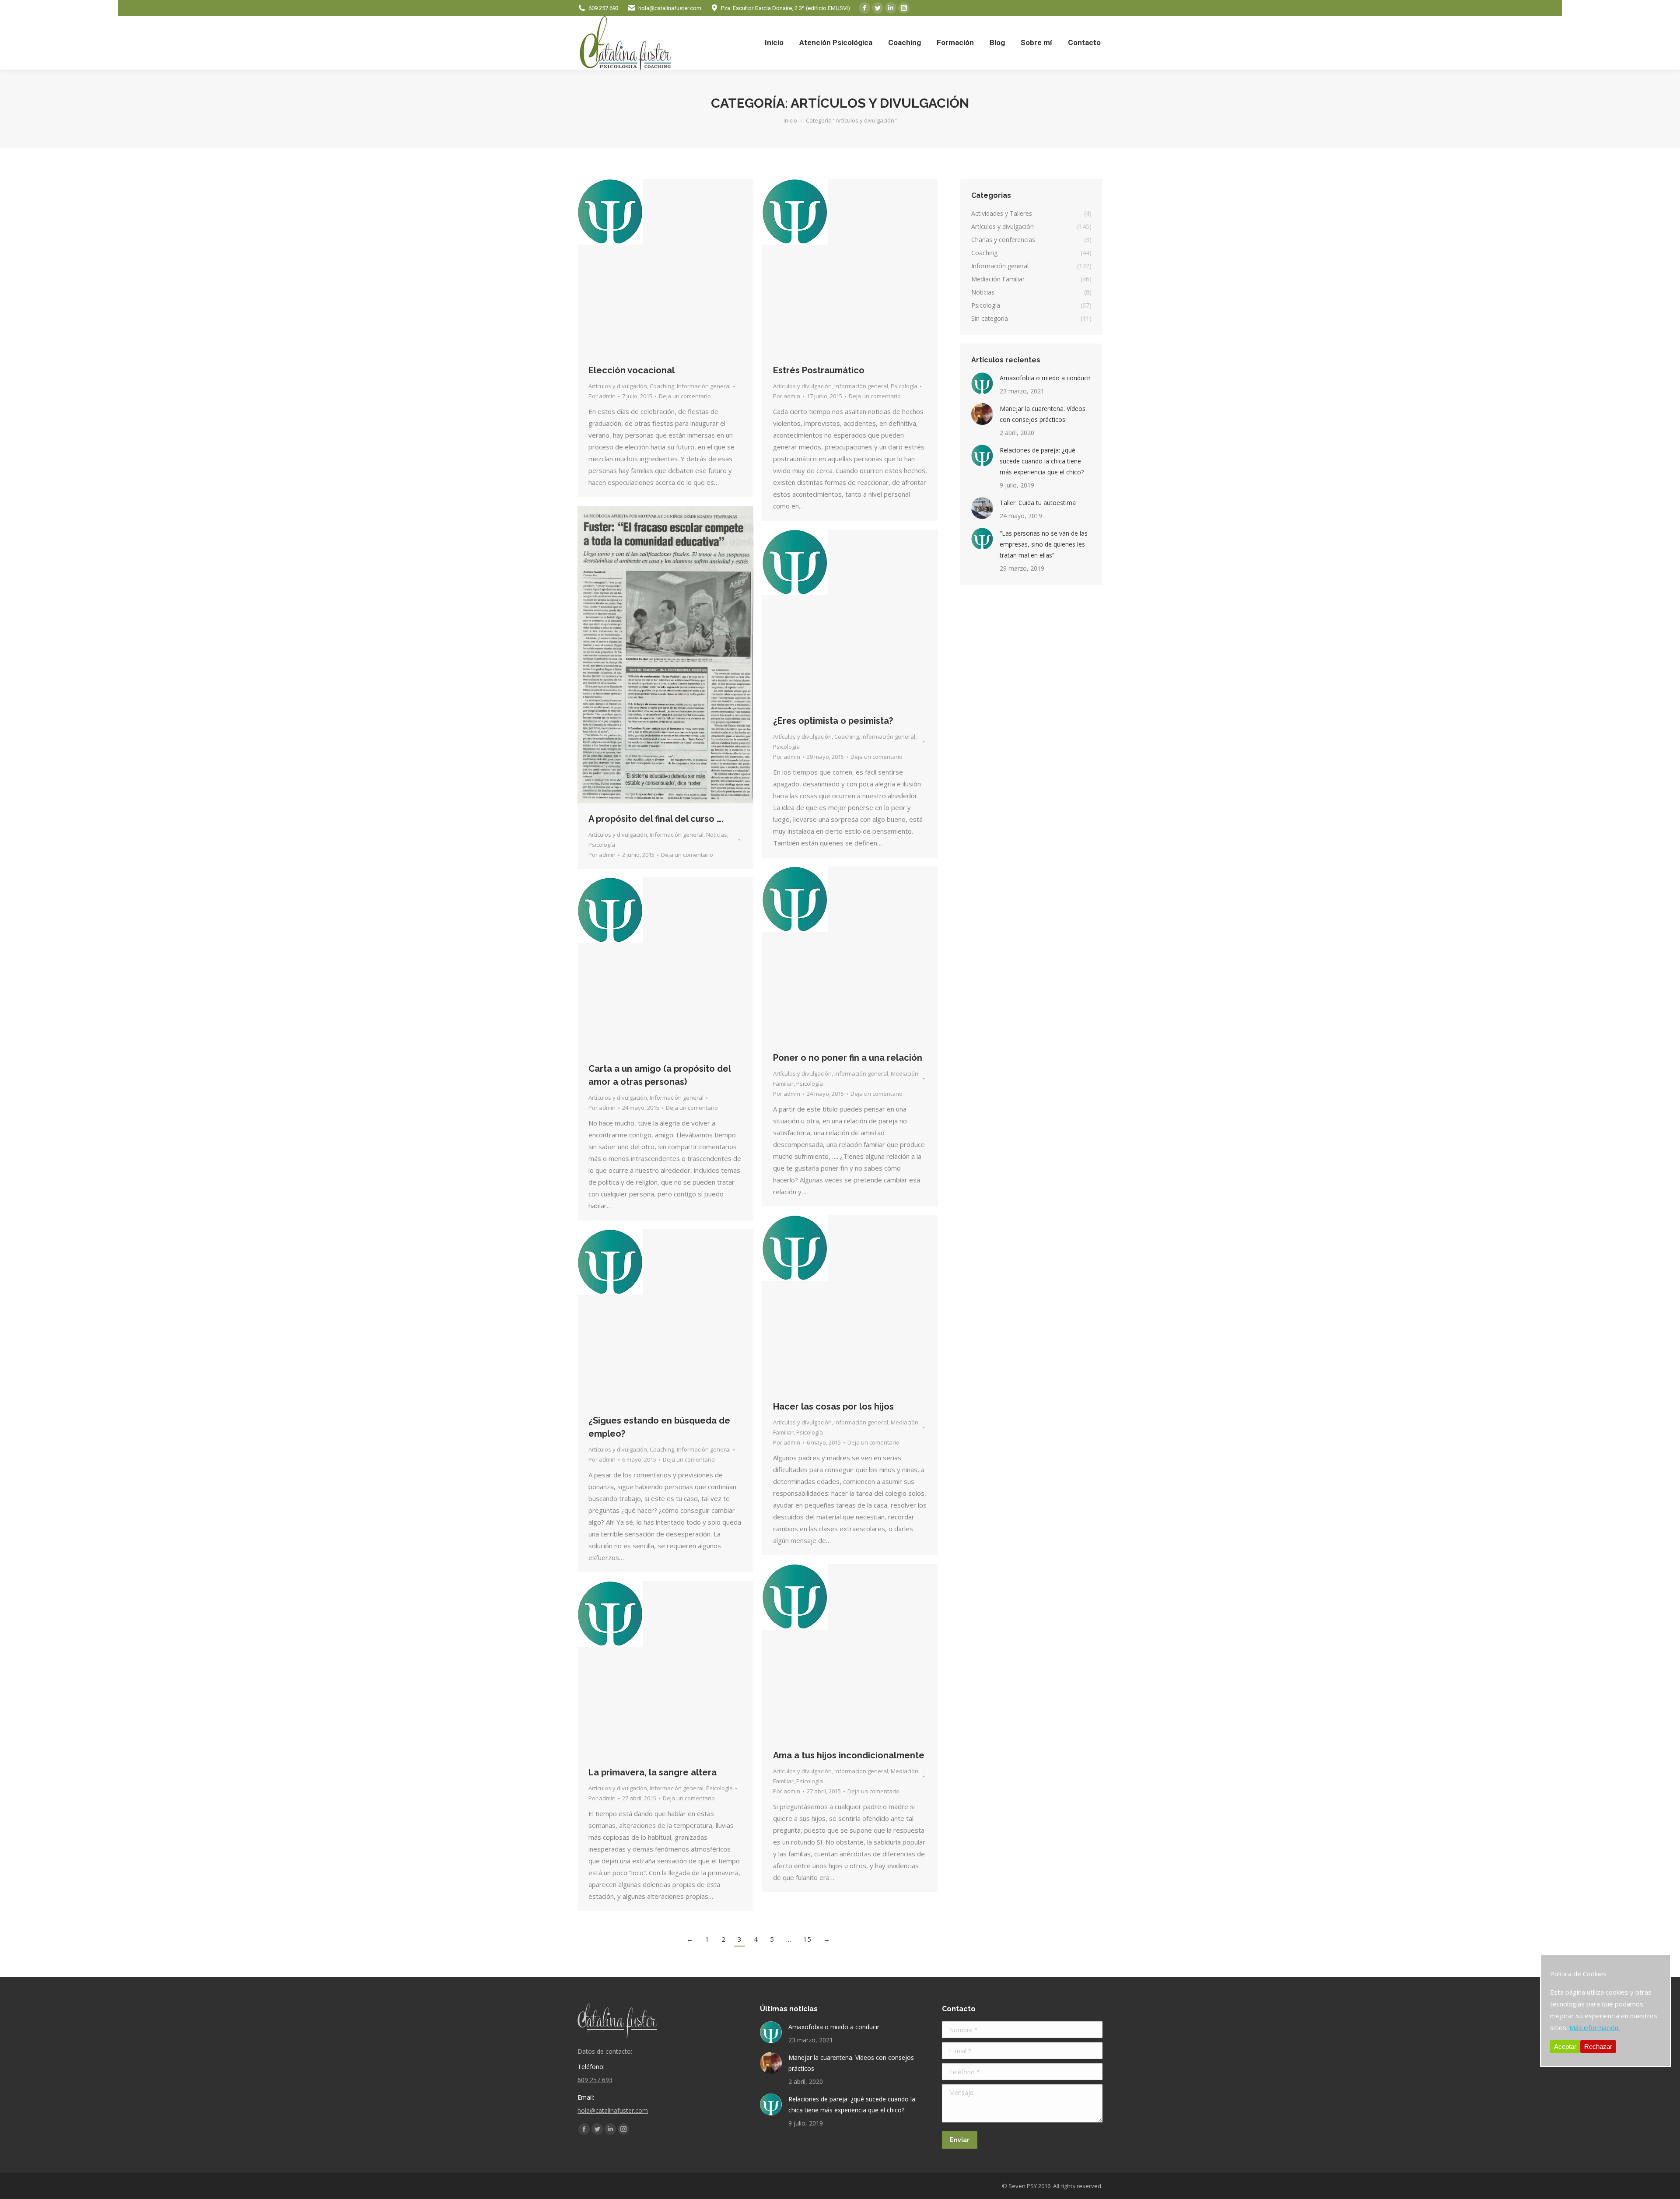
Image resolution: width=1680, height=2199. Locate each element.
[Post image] (982, 383)
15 (807, 1939)
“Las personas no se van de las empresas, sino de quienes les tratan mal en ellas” (1044, 544)
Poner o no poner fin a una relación (848, 1058)
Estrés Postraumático (819, 370)
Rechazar (1598, 2046)
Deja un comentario (685, 396)
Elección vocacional (632, 370)
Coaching (662, 386)
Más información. (1594, 2027)
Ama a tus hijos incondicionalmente (849, 1755)
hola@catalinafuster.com (670, 8)
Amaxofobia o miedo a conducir (1045, 378)
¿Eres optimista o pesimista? (833, 721)
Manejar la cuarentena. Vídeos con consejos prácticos (1043, 414)
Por (602, 396)
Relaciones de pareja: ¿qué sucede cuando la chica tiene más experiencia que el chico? (1042, 461)
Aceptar (1565, 2046)
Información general (704, 386)
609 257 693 (604, 8)
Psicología (904, 386)
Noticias (717, 835)
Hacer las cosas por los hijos (833, 1406)
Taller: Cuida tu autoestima (1038, 503)
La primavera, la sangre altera (653, 1772)
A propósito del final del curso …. (656, 819)
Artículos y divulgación (618, 386)
